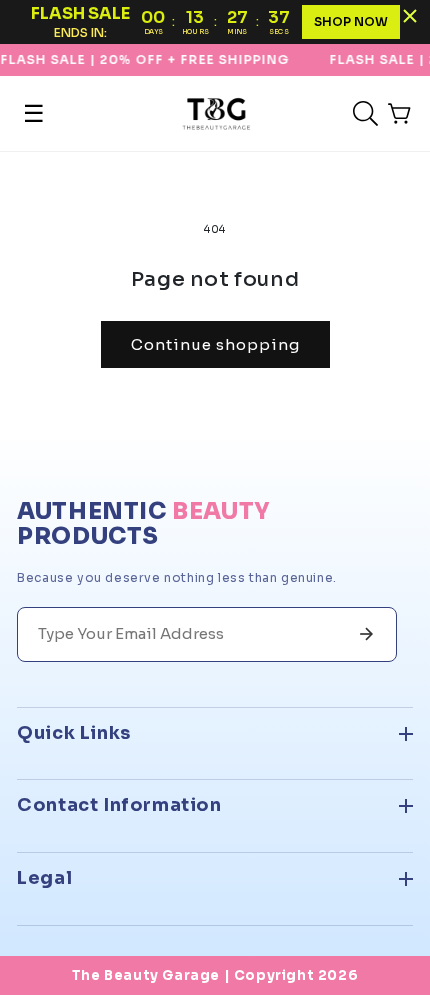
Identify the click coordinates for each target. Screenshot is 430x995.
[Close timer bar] (410, 16)
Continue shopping (215, 344)
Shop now (351, 21)
